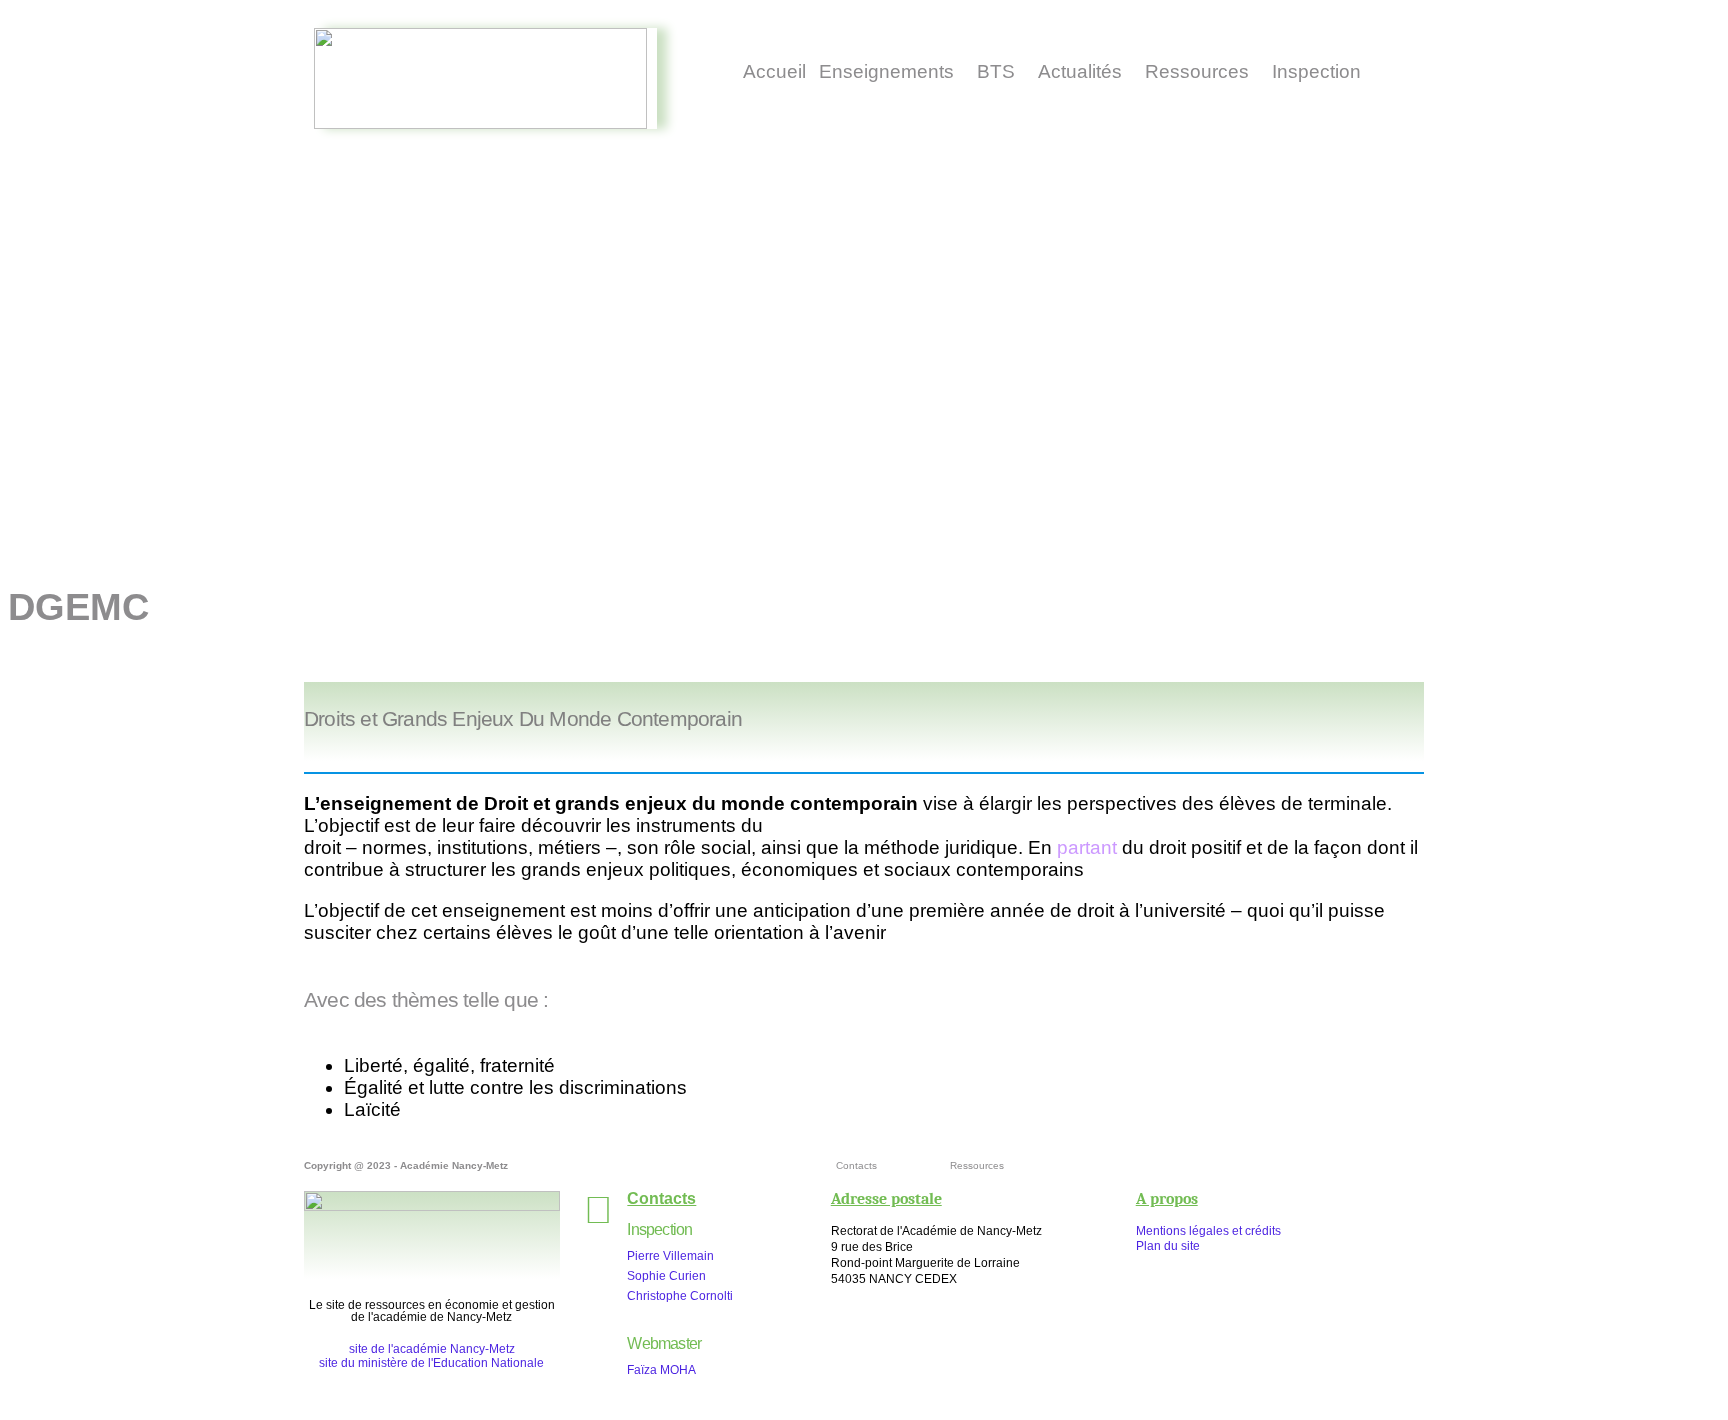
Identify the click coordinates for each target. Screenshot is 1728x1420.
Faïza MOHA (661, 1370)
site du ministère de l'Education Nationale (431, 1363)
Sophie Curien (666, 1276)
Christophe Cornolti (680, 1296)
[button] (886, 71)
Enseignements (886, 71)
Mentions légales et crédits (1208, 1231)
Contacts (856, 1166)
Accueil (774, 71)
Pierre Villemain (670, 1256)
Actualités (1080, 71)
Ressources (1197, 71)
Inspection (1316, 71)
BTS (996, 71)
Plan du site (1168, 1246)
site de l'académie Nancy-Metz (432, 1349)
